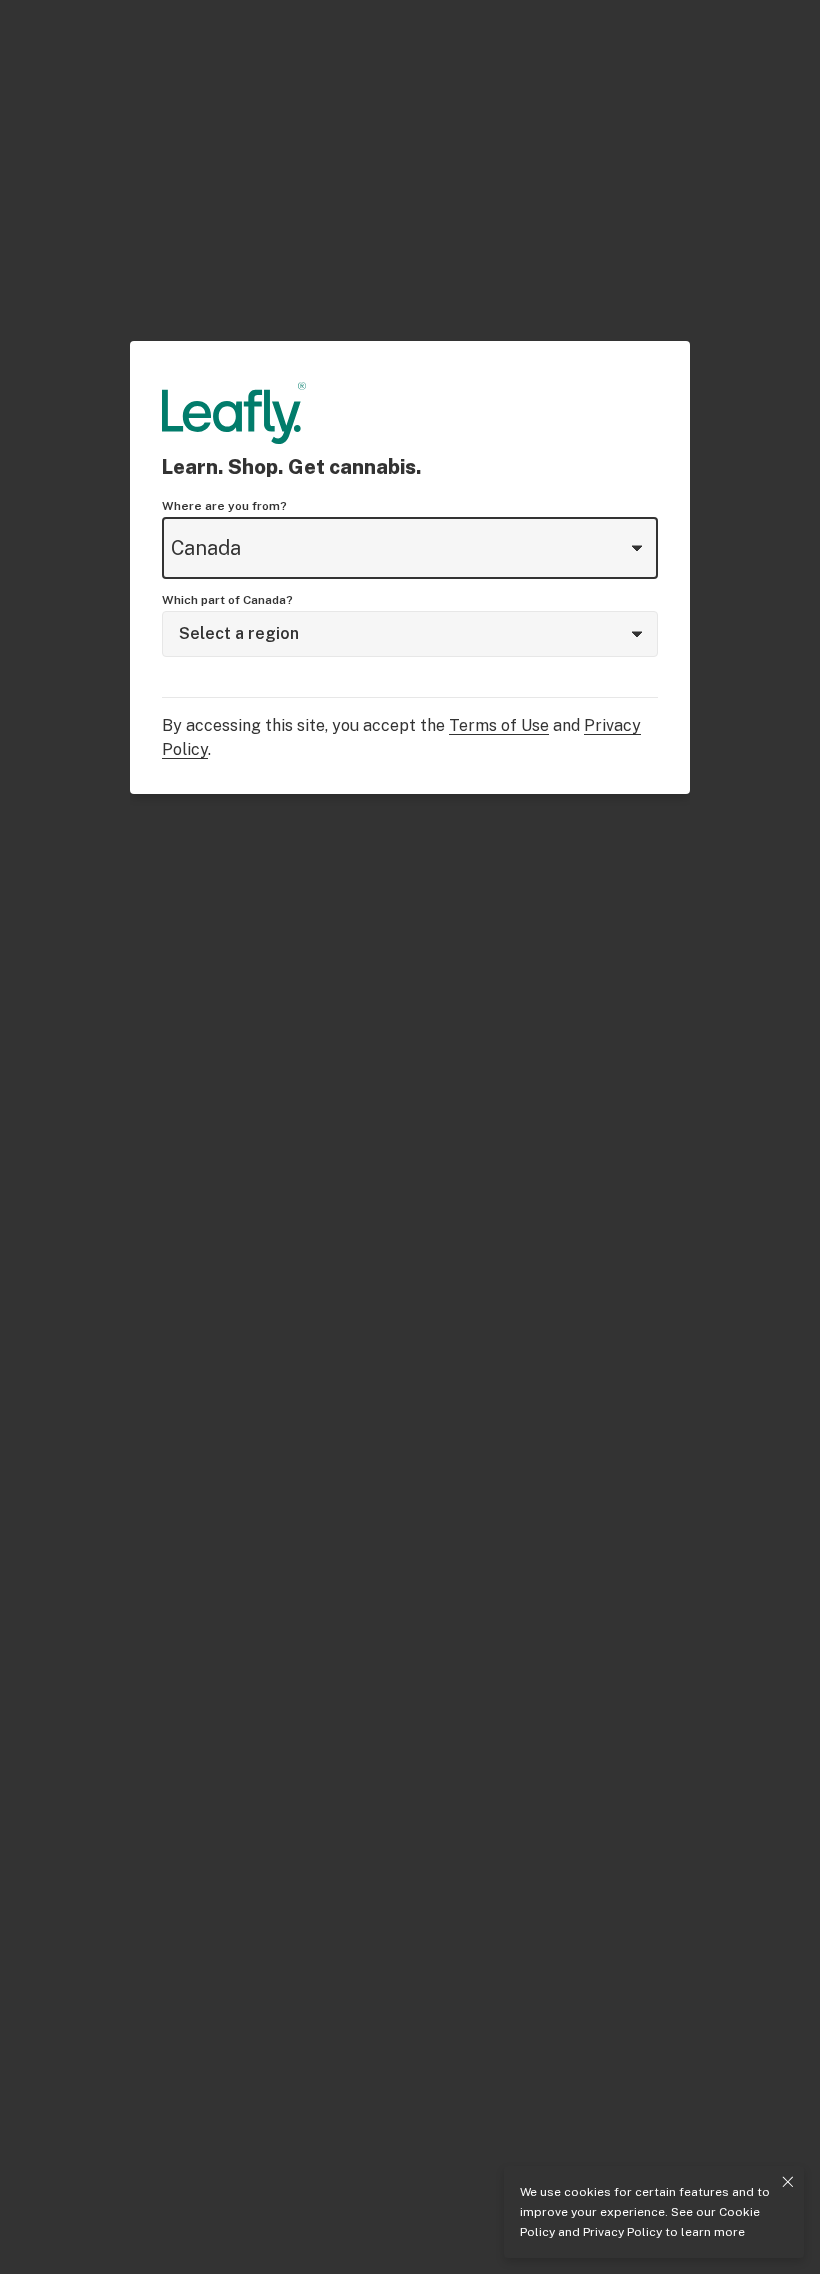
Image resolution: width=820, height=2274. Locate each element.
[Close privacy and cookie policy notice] (788, 2182)
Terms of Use (499, 725)
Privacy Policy (622, 2232)
